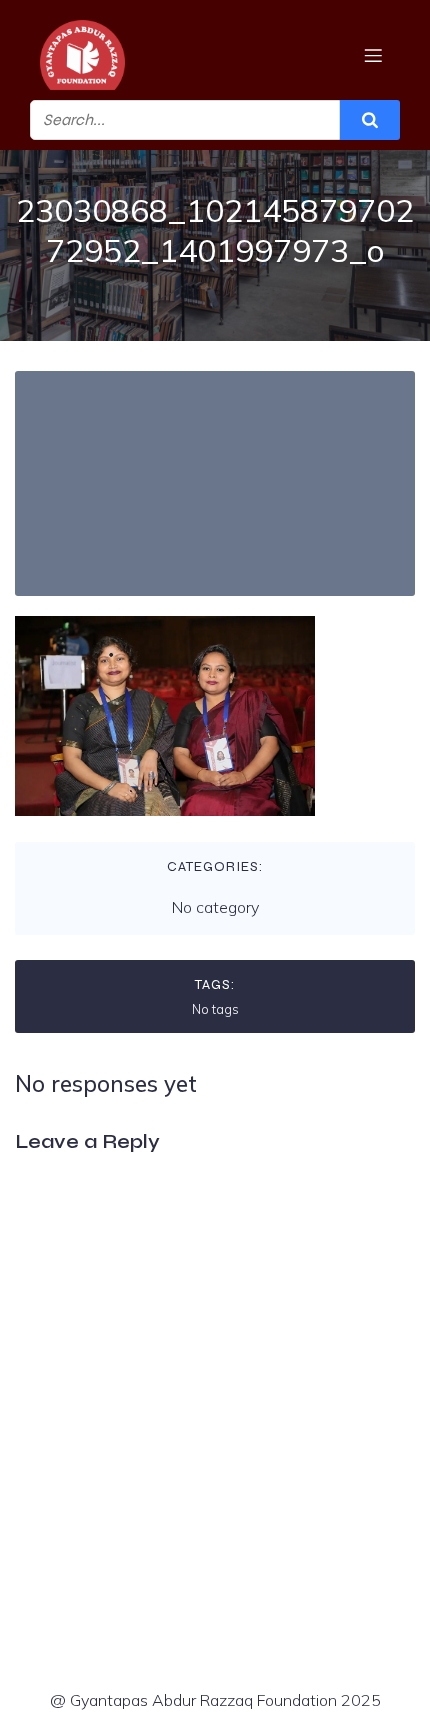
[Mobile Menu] (373, 55)
